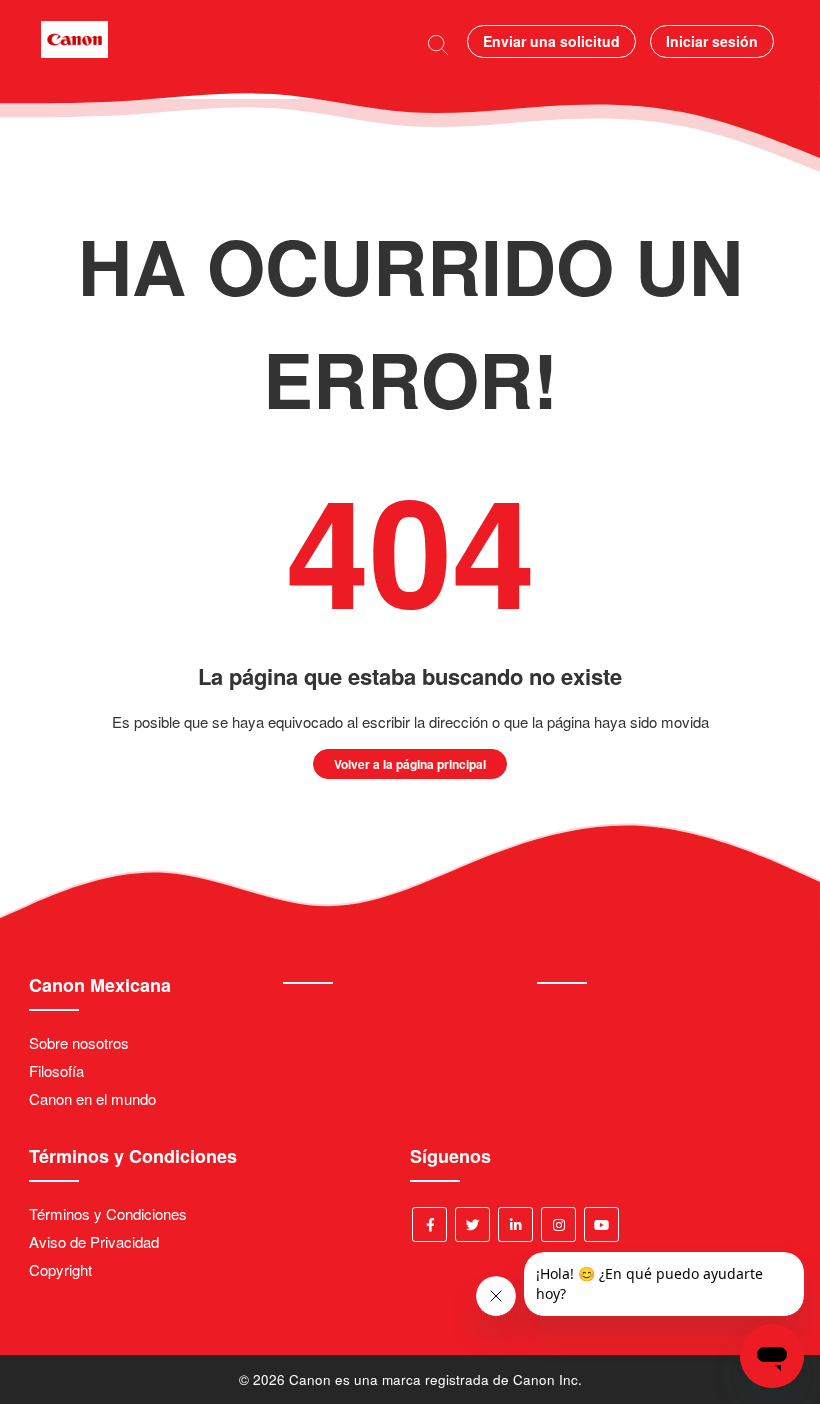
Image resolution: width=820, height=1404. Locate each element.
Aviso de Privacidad (94, 1241)
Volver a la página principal (410, 764)
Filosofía (56, 1070)
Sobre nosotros (79, 1042)
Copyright (60, 1269)
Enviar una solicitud (551, 41)
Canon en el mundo (92, 1098)
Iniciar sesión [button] (712, 41)
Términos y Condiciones (108, 1213)
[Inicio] (74, 51)
